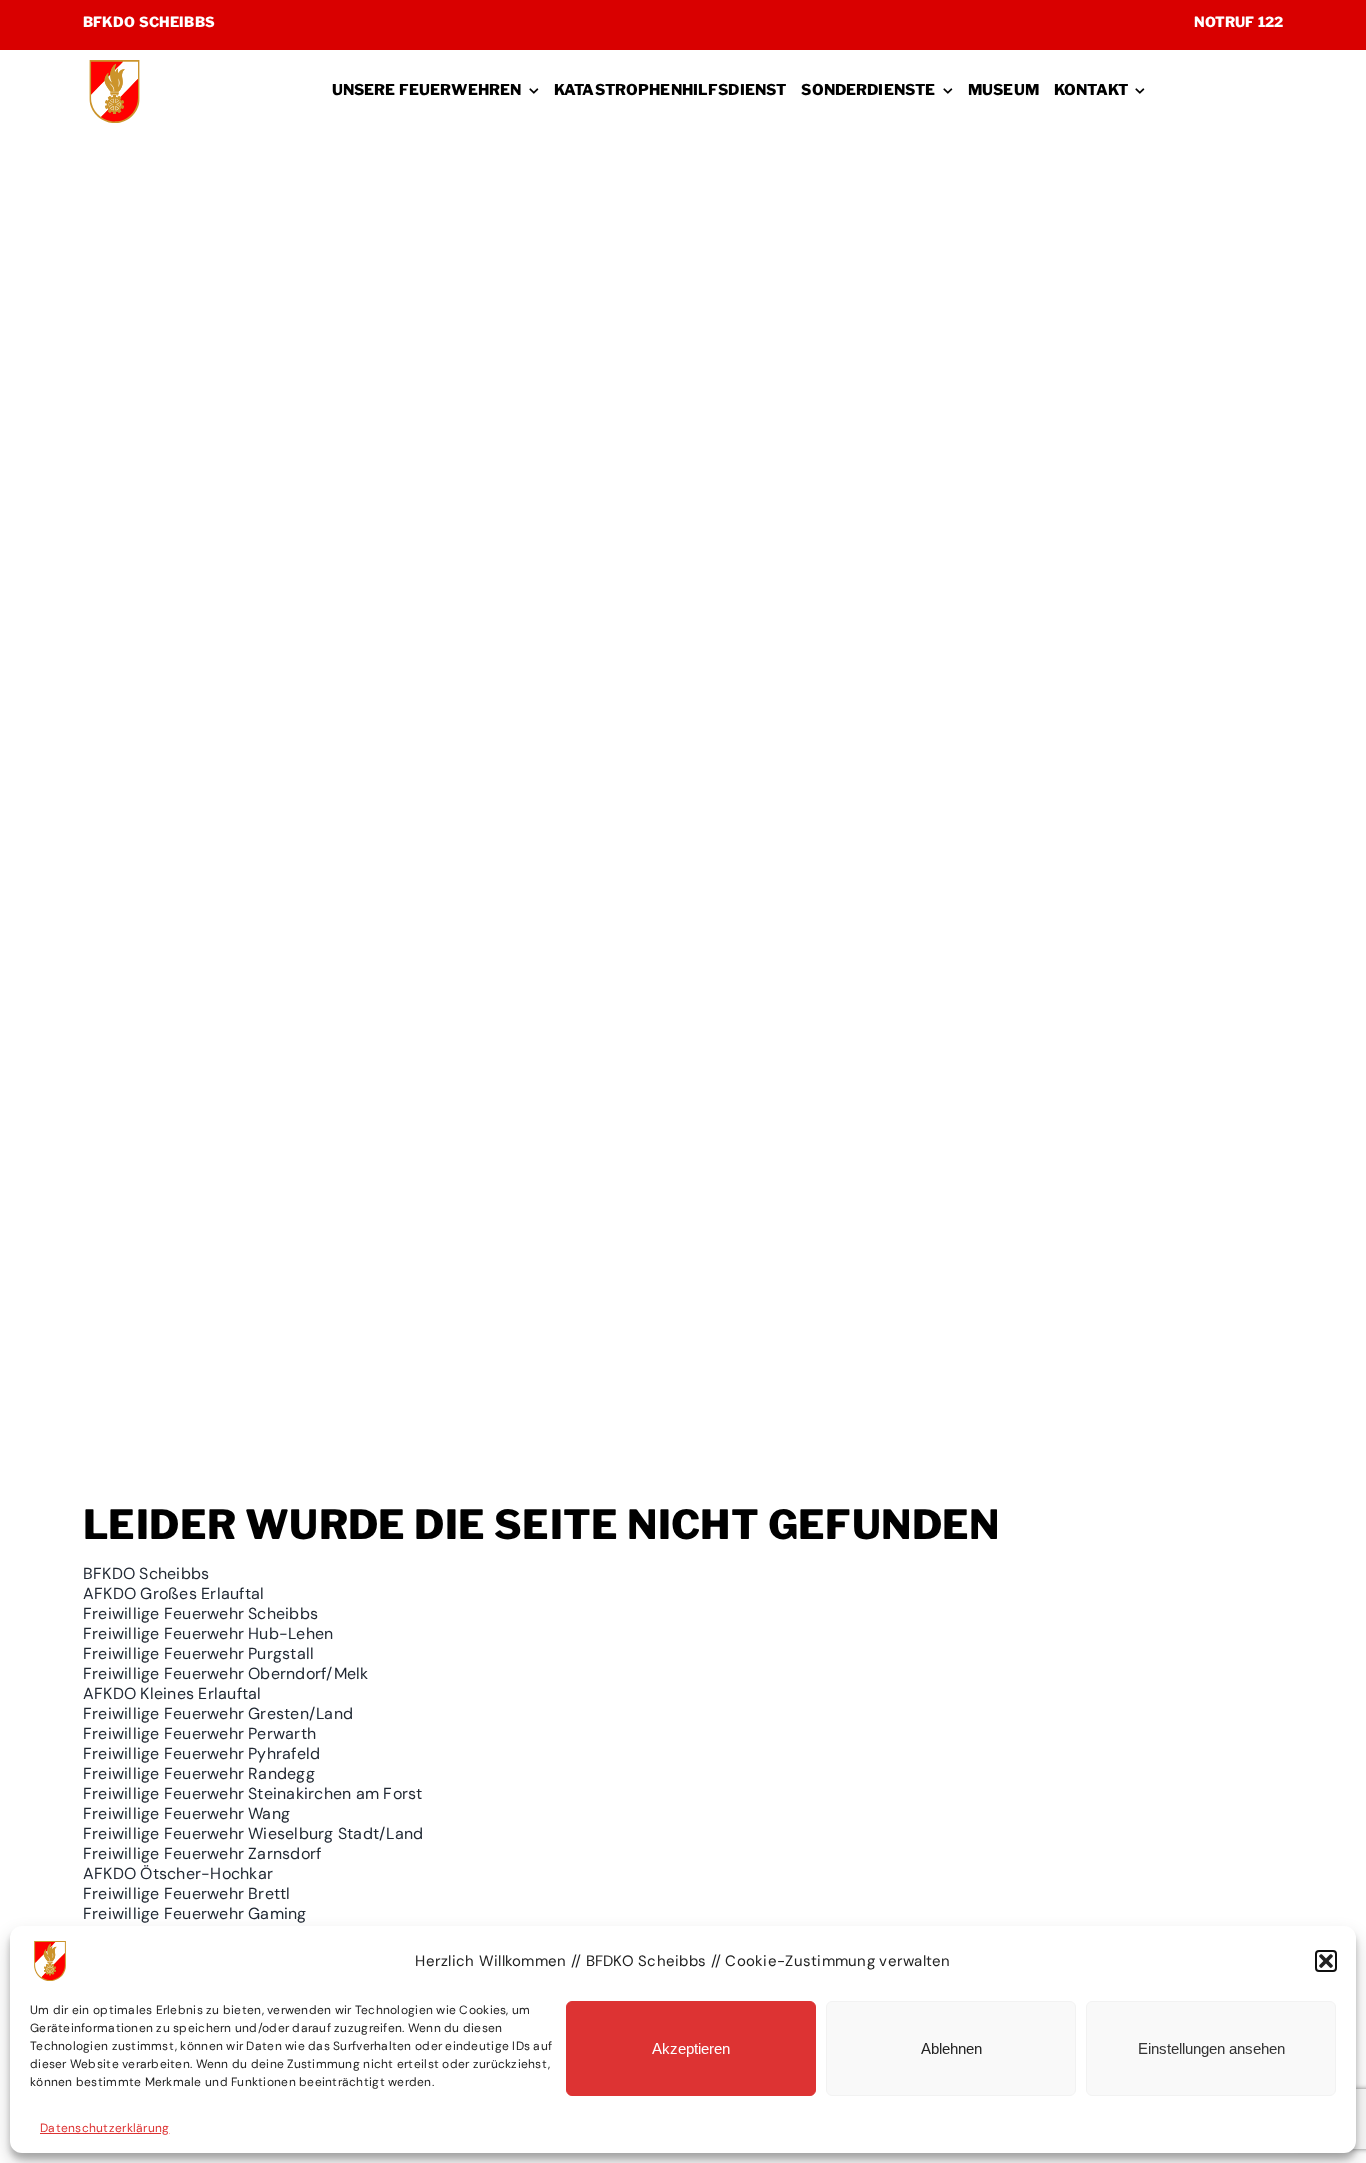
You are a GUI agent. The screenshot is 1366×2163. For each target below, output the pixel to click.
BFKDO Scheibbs (149, 21)
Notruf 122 (1238, 21)
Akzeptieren (691, 2048)
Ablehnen (951, 2048)
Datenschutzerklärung (104, 2128)
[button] (1326, 1961)
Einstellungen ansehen (1211, 2048)
